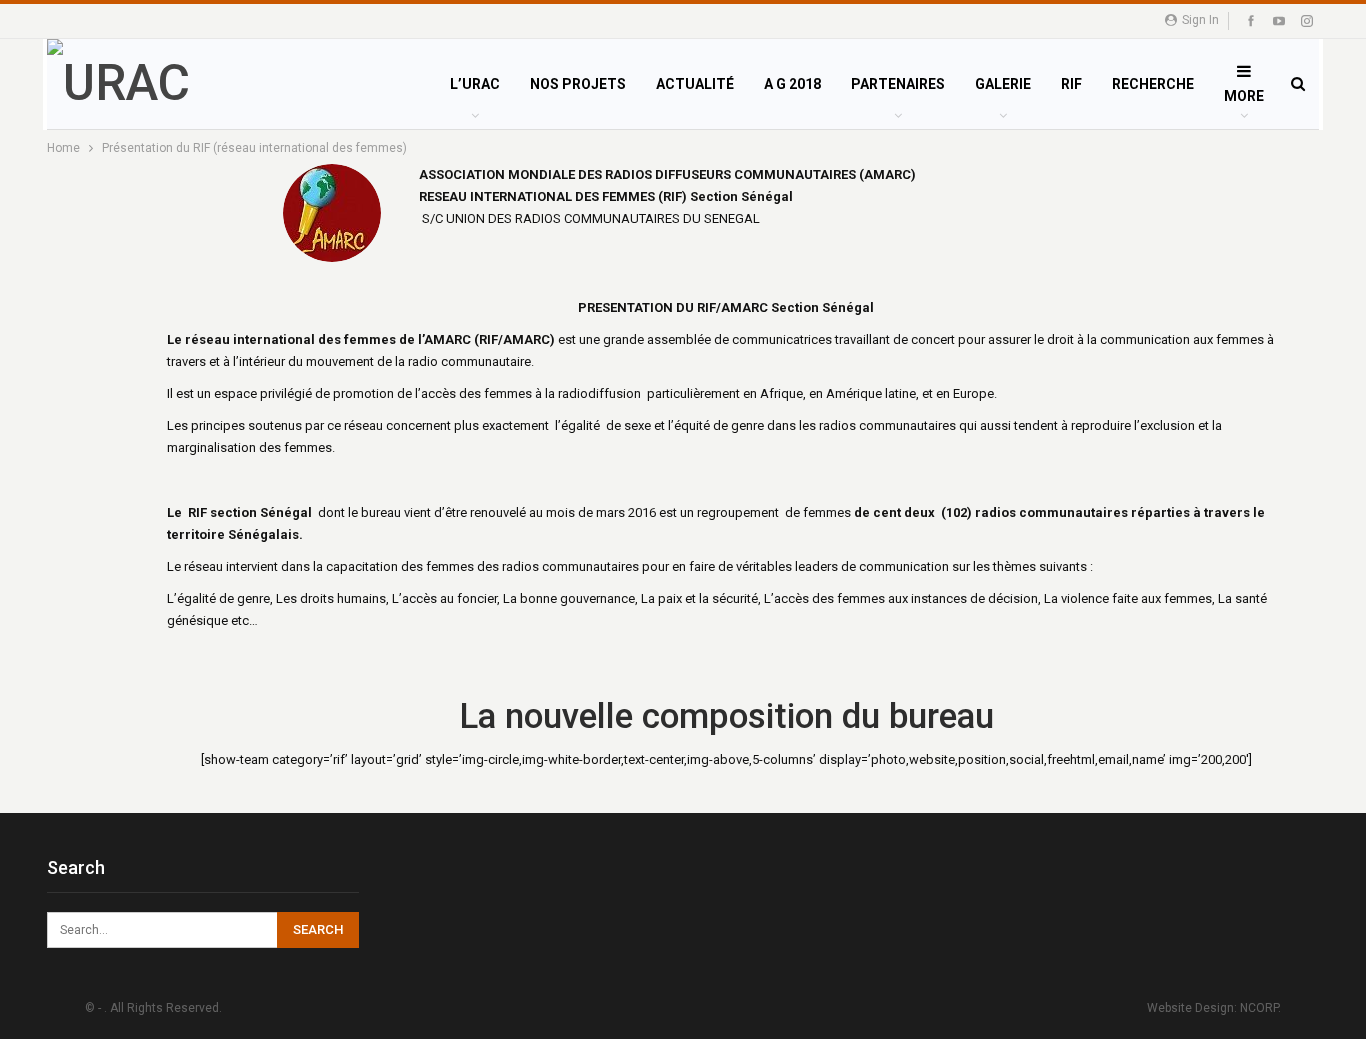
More (1244, 96)
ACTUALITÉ (695, 84)
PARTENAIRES (898, 84)
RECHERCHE (1153, 84)
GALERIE (1003, 84)
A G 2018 (792, 84)
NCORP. (1260, 1008)
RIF (1071, 84)
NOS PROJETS (578, 84)
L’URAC (475, 84)
